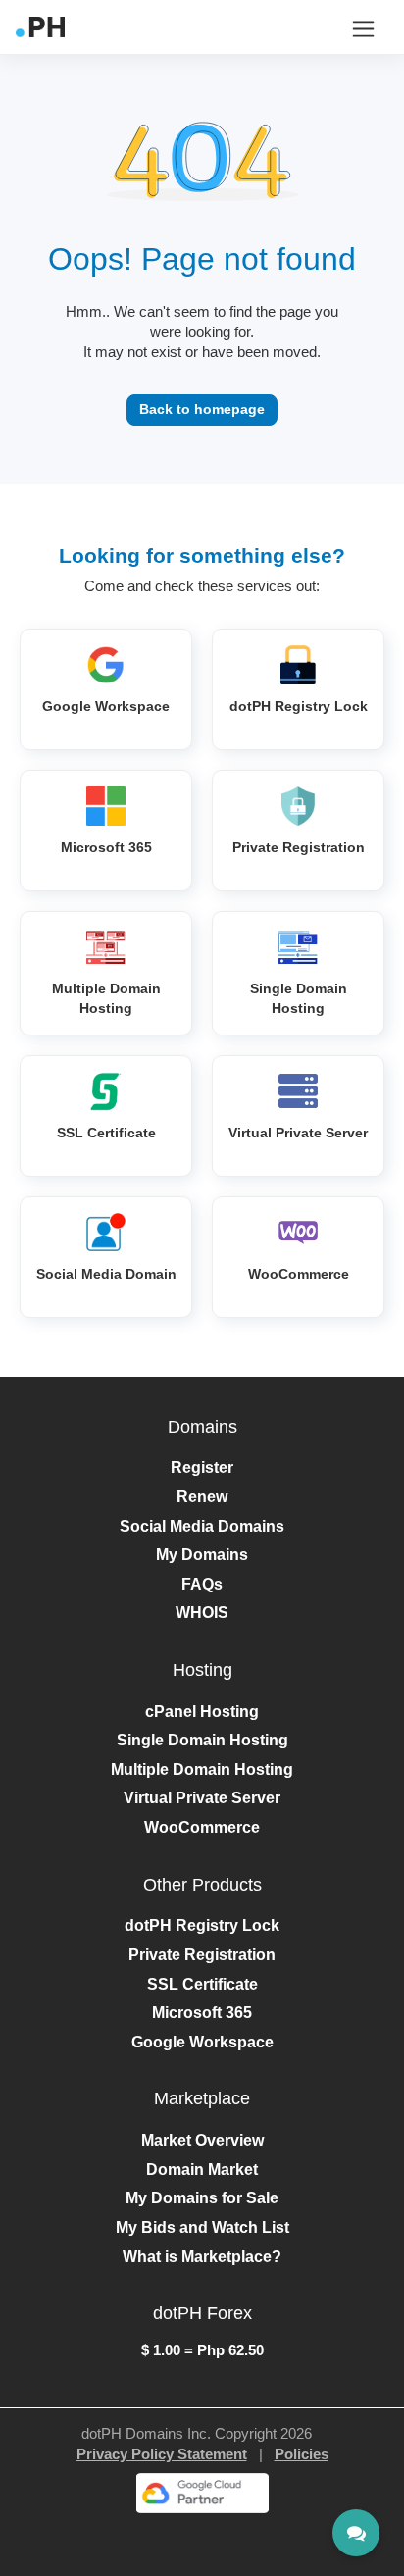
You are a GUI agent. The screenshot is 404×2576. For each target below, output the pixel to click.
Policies (302, 2454)
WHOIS (202, 1613)
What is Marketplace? (202, 2257)
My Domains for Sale (202, 2198)
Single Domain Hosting (202, 1740)
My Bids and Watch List (202, 2227)
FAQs (202, 1584)
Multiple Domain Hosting (202, 1769)
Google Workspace (202, 2042)
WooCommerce (202, 1827)
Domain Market (202, 2170)
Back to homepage (202, 409)
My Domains (202, 1555)
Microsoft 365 (202, 2013)
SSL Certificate (202, 1984)
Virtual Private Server (202, 1798)
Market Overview (202, 2140)
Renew (202, 1497)
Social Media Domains (202, 1526)
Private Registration (202, 1955)
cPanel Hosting (202, 1712)
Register (202, 1467)
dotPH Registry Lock (202, 1925)
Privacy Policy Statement (162, 2454)
